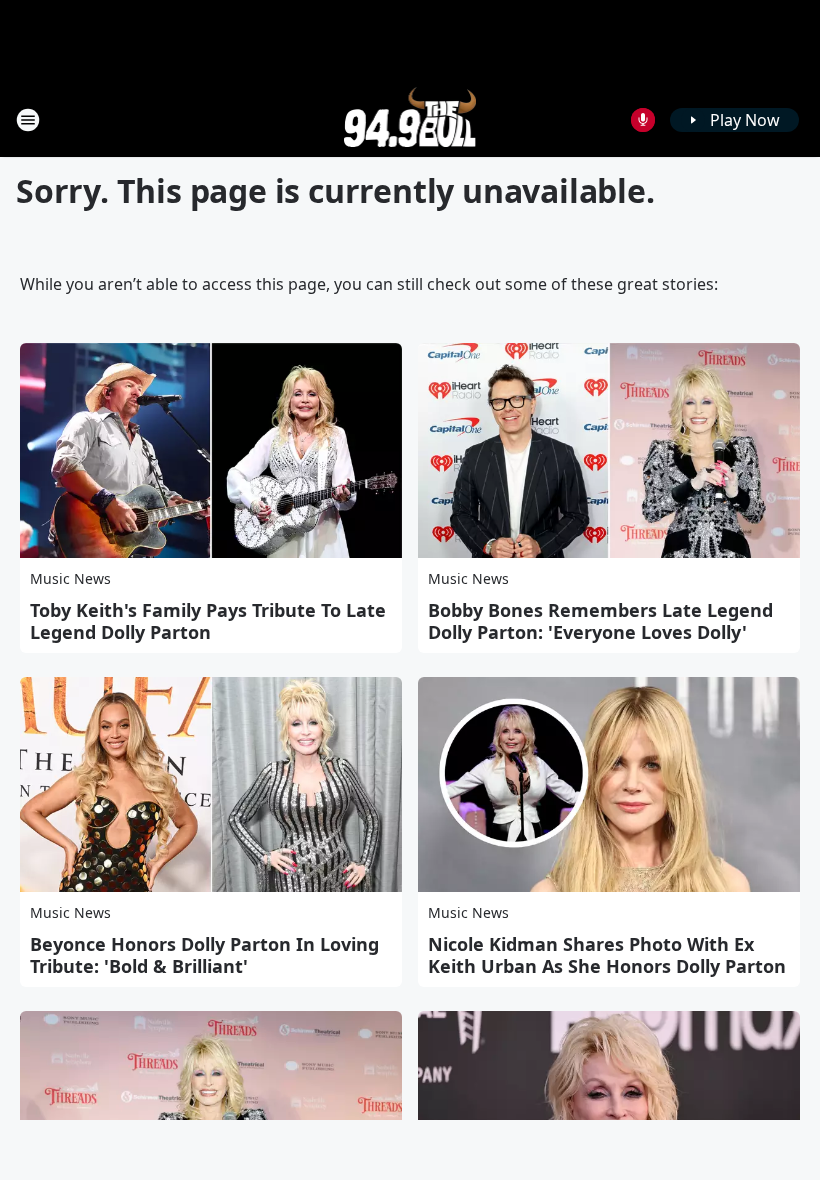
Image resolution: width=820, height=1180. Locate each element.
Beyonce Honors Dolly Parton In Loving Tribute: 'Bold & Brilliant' (204, 955)
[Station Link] (410, 119)
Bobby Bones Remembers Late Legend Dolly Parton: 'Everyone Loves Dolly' (600, 621)
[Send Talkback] (643, 120)
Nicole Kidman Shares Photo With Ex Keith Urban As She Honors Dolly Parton (607, 955)
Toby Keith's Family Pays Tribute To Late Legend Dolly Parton (208, 621)
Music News (70, 578)
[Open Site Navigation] (28, 120)
